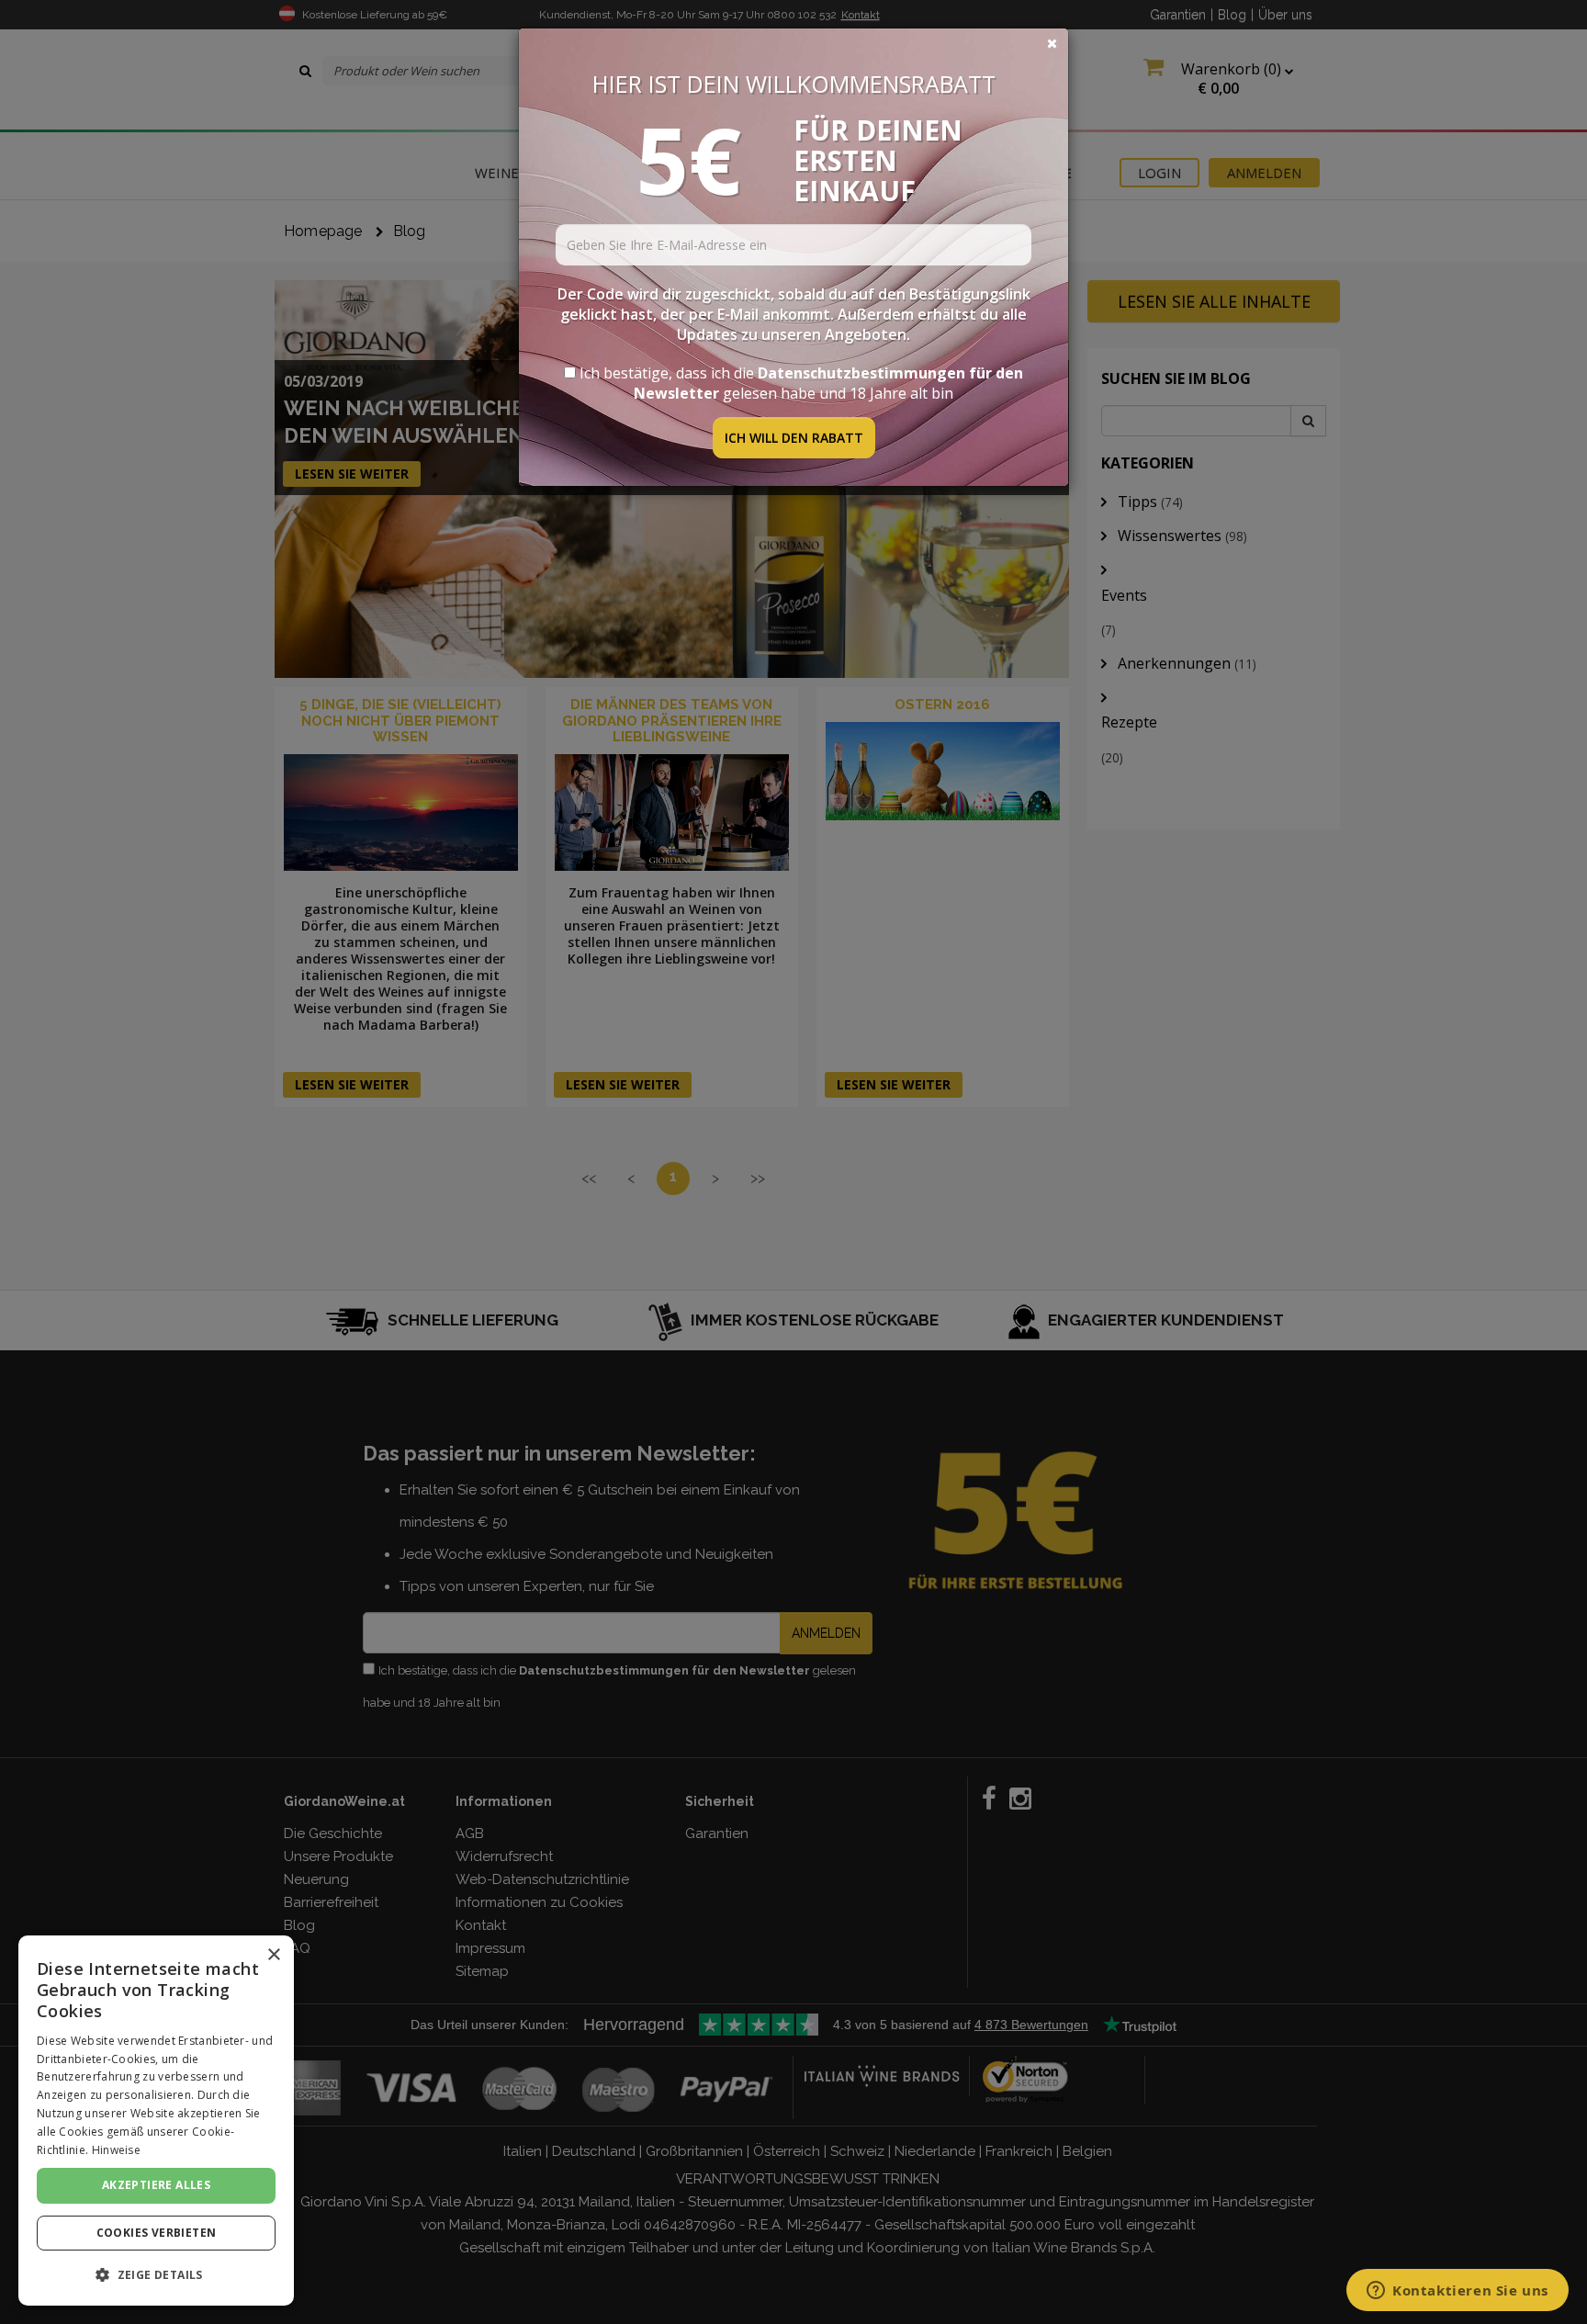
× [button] (273, 1955)
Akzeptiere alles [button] (156, 2185)
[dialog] (156, 2121)
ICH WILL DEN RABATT (794, 438)
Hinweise (116, 2150)
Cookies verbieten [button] (157, 2233)
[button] (156, 2275)
